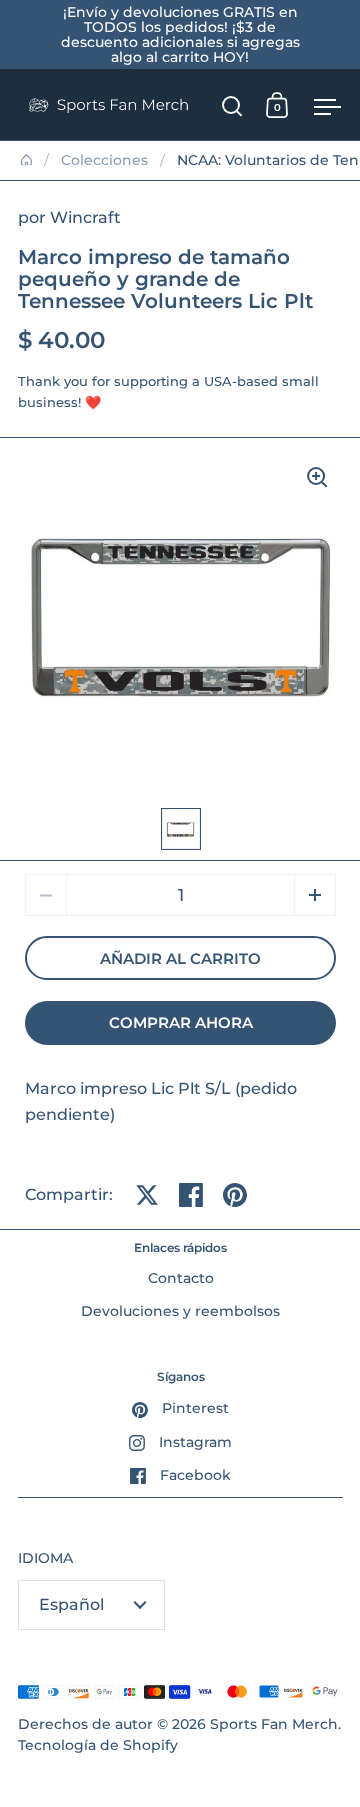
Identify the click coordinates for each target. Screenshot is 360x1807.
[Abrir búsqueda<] (232, 105)
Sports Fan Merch (274, 1724)
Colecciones (104, 160)
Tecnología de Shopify (98, 1745)
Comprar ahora (181, 1023)
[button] (315, 895)
